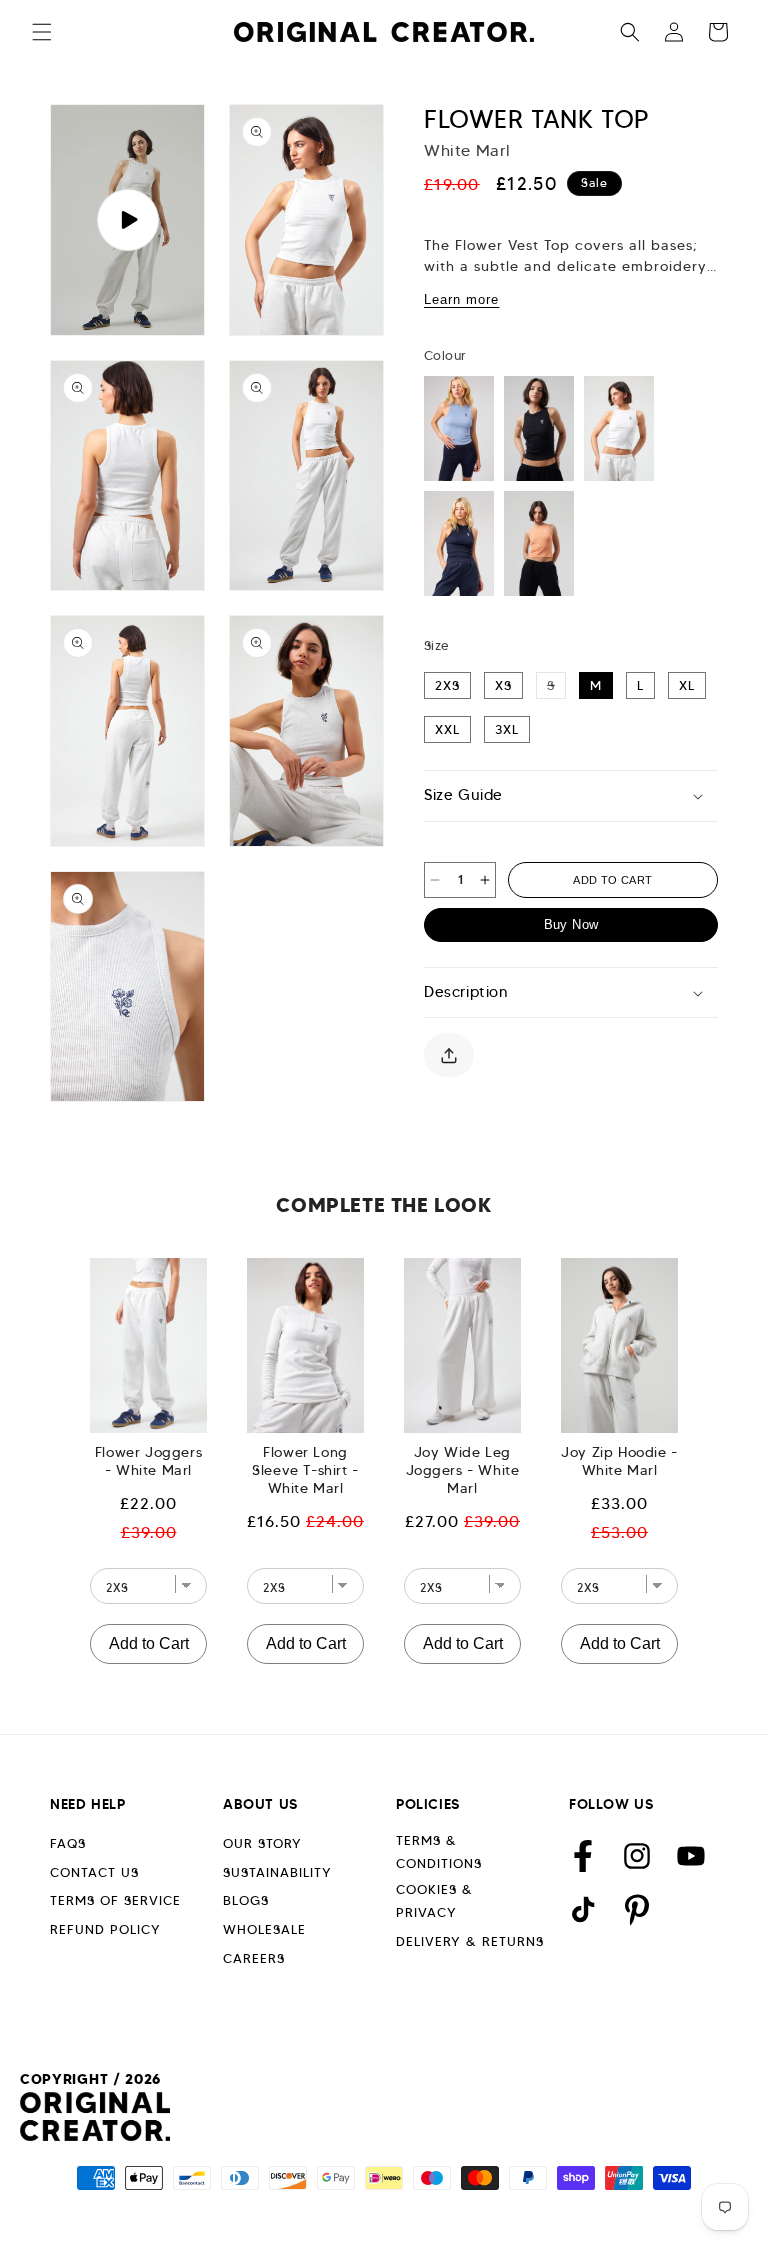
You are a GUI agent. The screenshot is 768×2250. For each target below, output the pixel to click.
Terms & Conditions (439, 1852)
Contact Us (94, 1872)
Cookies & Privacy (434, 1901)
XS (503, 685)
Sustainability (277, 1872)
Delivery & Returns (470, 1941)
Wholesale (264, 1929)
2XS (447, 685)
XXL (447, 729)
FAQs (68, 1843)
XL (687, 685)
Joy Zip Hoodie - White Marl (619, 1461)
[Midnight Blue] (459, 543)
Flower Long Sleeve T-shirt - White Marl (305, 1470)
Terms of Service (115, 1900)
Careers (254, 1958)
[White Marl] (619, 428)
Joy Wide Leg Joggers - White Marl (463, 1470)
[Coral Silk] (539, 543)
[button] (42, 32)
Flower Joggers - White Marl (148, 1461)
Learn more (461, 299)
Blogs (246, 1900)
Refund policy (105, 1929)
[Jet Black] (539, 428)
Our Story (262, 1843)
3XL (507, 729)
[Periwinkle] (459, 428)
